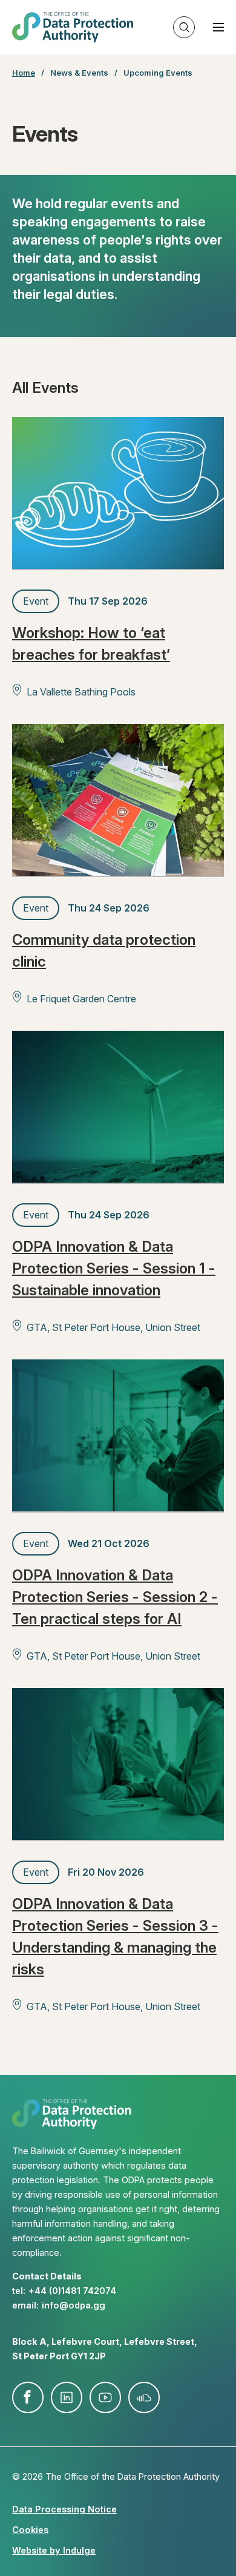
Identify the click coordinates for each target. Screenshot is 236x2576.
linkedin (67, 2397)
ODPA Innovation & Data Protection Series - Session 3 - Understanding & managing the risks (115, 1937)
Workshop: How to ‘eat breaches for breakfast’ (91, 644)
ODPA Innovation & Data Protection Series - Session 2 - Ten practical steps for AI (115, 1597)
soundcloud (144, 2397)
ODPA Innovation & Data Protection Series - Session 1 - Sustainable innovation (114, 1268)
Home (24, 73)
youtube (105, 2397)
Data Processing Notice (64, 2509)
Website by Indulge (54, 2550)
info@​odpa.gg (74, 2305)
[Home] (73, 27)
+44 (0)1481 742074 (72, 2291)
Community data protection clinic (104, 951)
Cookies (30, 2530)
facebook (28, 2397)
